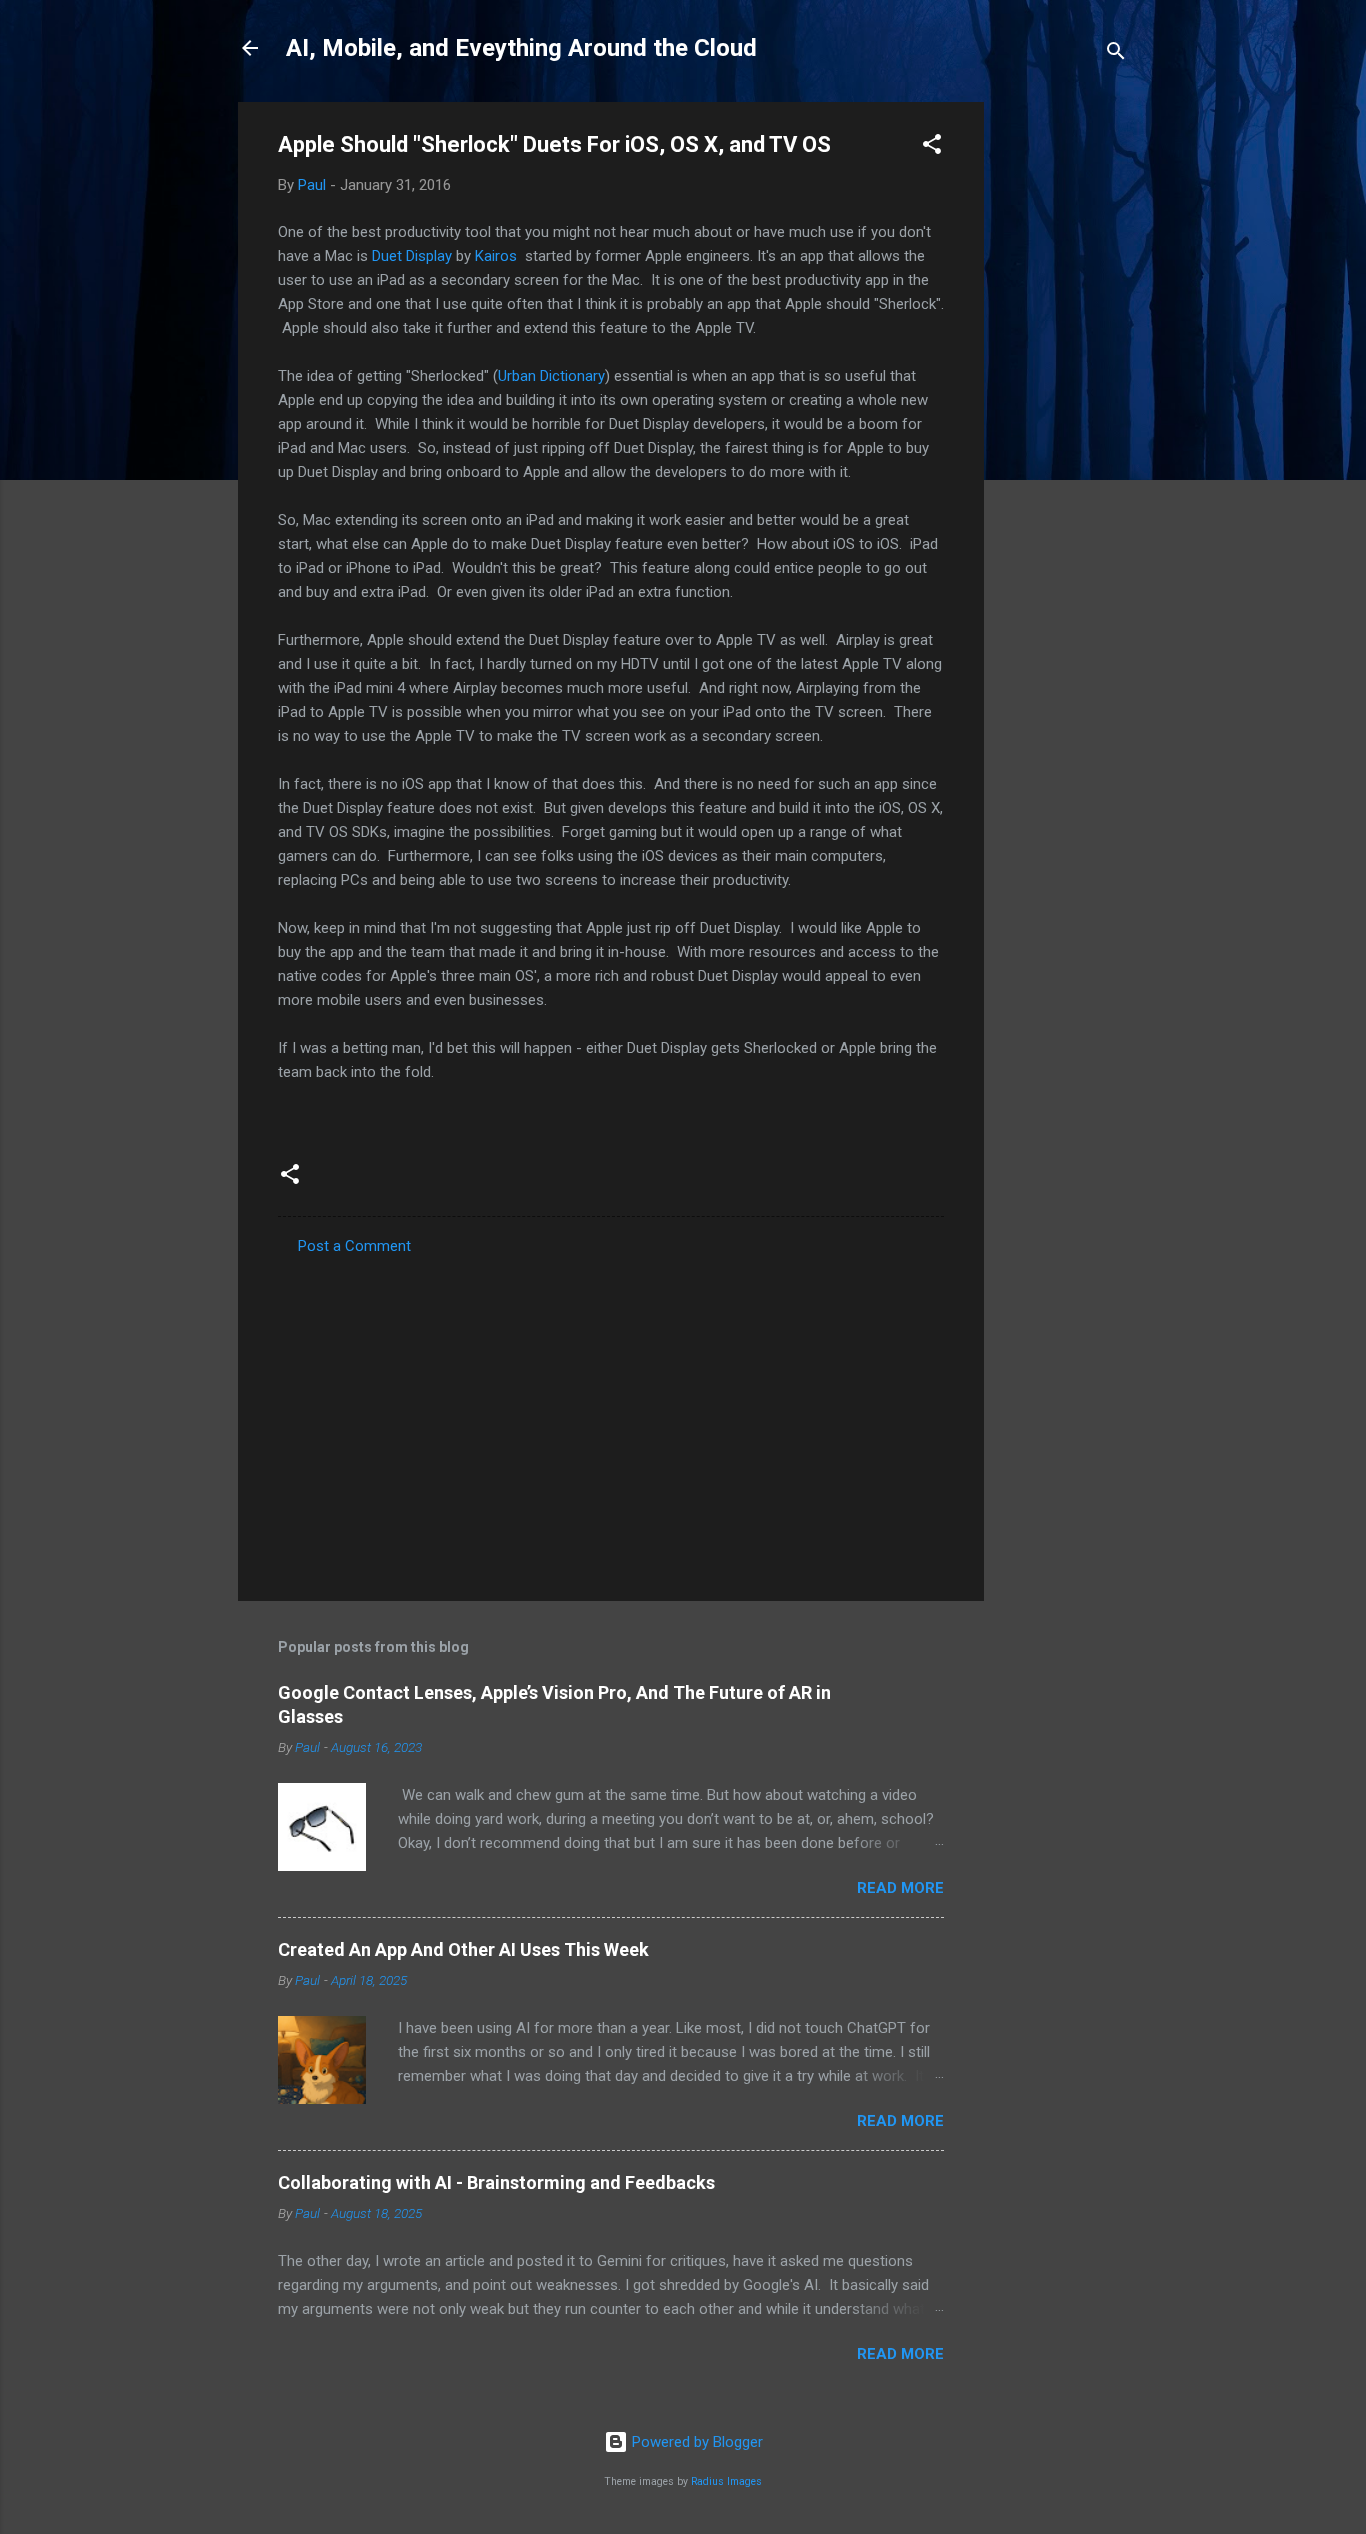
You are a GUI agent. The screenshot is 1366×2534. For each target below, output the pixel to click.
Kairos (496, 256)
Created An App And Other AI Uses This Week (463, 1949)
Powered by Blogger (695, 2442)
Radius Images (726, 2481)
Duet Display (412, 256)
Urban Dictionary (551, 376)
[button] (932, 147)
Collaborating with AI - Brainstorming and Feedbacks (496, 2182)
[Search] (1116, 54)
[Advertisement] (1064, 402)
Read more (900, 1888)
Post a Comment (354, 1246)
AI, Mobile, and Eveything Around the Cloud (521, 48)
